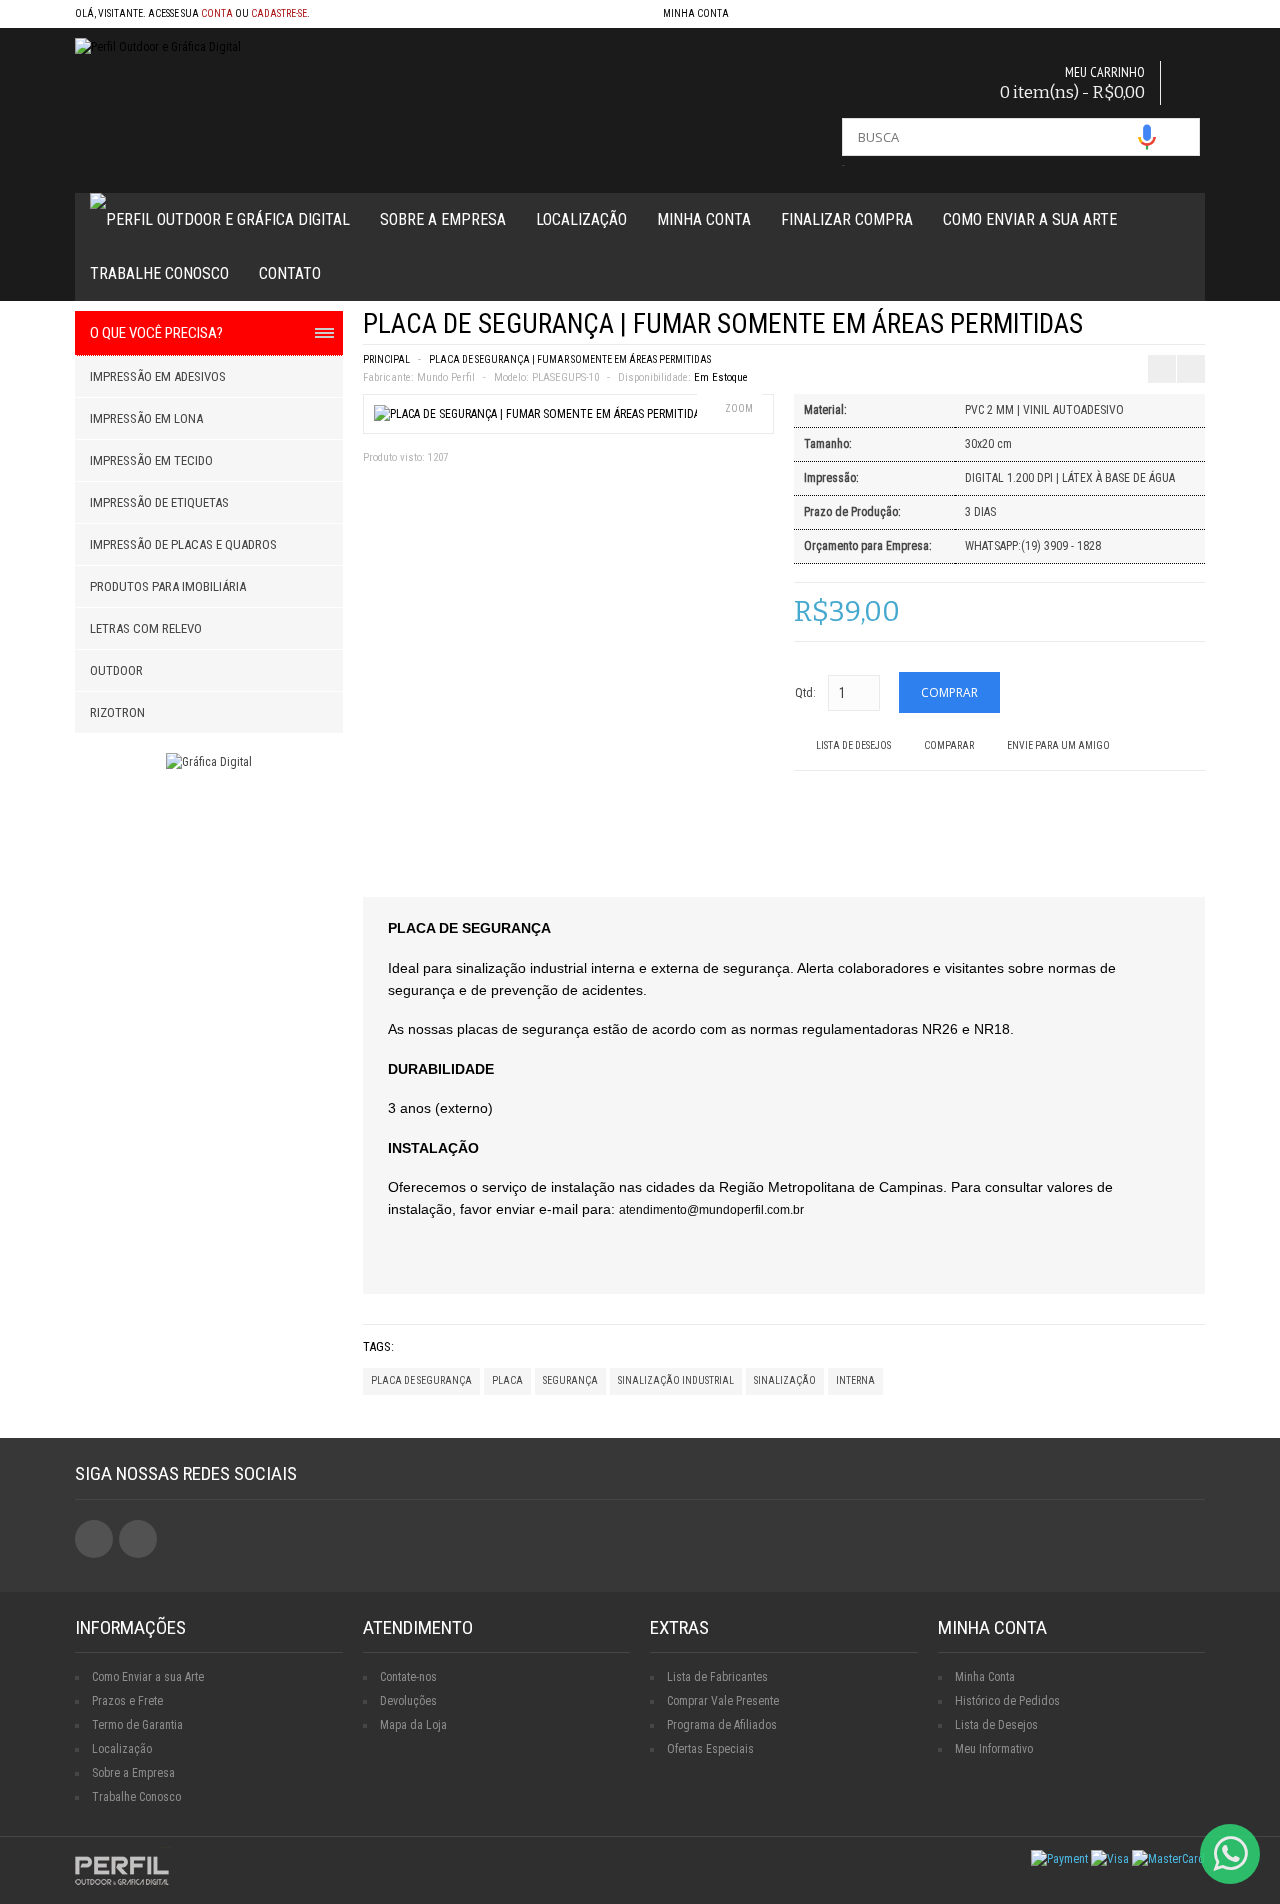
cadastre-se (279, 13)
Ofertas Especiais (710, 1749)
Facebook (94, 1539)
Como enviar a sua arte (1030, 219)
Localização (581, 219)
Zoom (739, 408)
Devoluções (408, 1701)
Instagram (138, 1539)
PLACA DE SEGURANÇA (421, 1380)
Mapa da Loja (413, 1725)
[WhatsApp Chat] (1230, 1854)
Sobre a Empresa (443, 219)
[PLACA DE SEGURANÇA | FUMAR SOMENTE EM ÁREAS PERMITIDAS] (540, 414)
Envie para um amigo (1058, 745)
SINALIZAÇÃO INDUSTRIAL (676, 1380)
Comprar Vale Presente (723, 1701)
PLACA (507, 1380)
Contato (290, 273)
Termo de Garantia (137, 1725)
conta (217, 13)
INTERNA (855, 1380)
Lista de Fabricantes (717, 1677)
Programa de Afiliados (722, 1725)
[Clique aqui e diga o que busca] (1147, 137)
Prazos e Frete (127, 1701)
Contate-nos (408, 1677)
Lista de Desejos (853, 745)
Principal (386, 359)
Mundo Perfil (446, 377)
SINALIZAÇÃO (785, 1380)
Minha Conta (704, 219)
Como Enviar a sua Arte (148, 1677)
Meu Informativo (994, 1749)
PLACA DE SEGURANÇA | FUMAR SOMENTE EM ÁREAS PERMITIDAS (570, 359)
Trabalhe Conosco (159, 273)
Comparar (949, 745)
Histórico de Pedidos (1007, 1701)
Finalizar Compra (847, 219)
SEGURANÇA (570, 1380)
